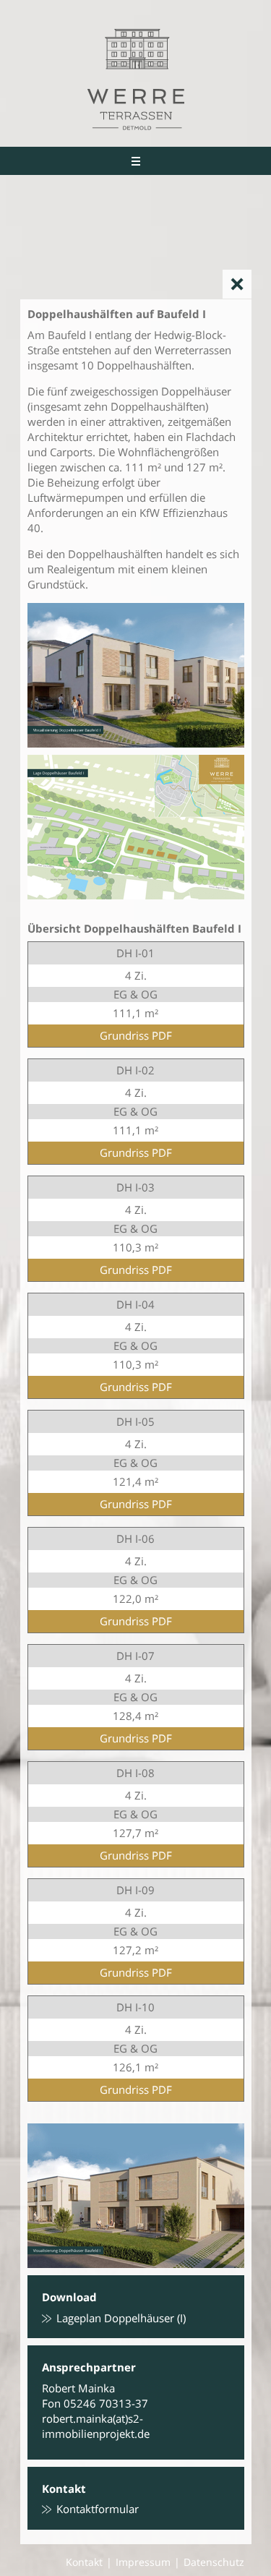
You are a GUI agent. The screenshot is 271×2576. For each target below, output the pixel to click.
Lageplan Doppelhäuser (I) (121, 2318)
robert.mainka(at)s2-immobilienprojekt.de (96, 2426)
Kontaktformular (98, 2509)
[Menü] (136, 161)
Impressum (143, 2562)
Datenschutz (214, 2562)
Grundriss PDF (136, 1035)
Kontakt (84, 2562)
